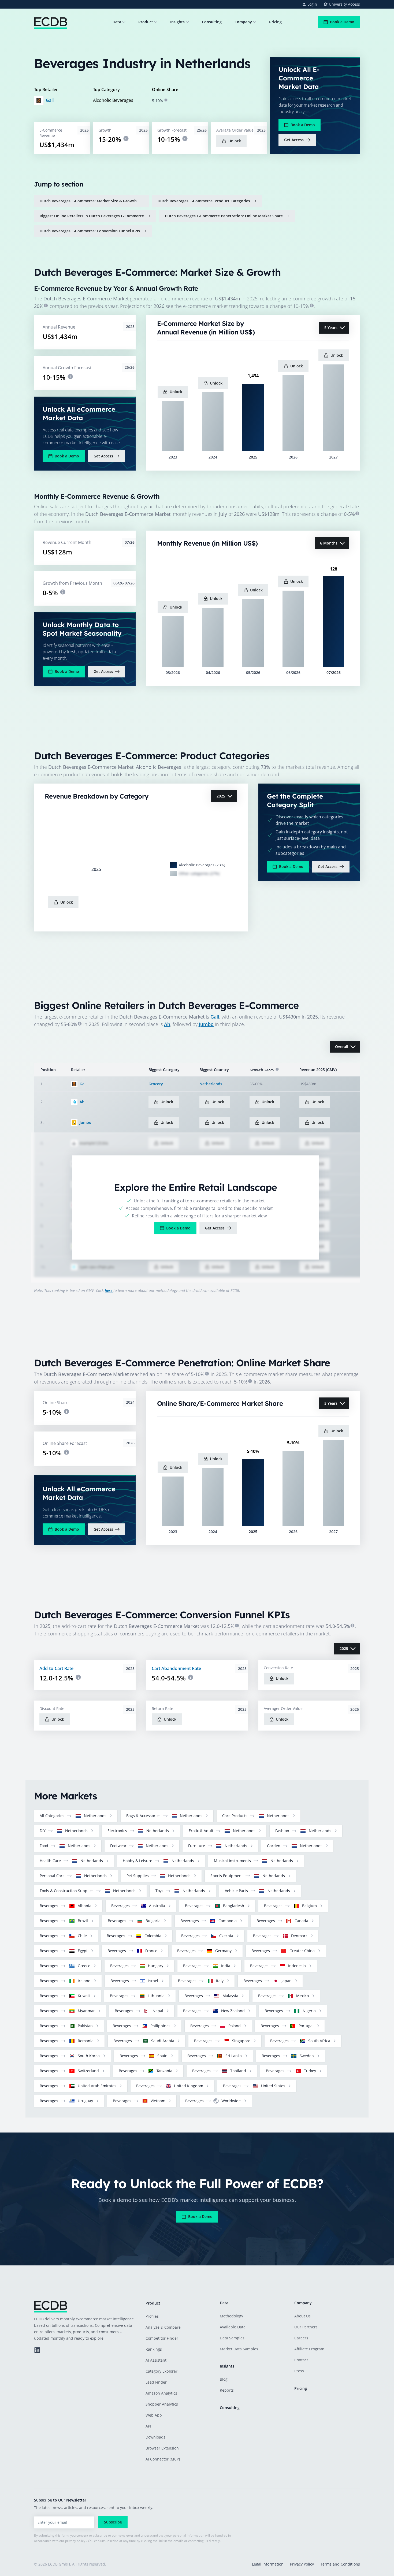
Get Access (294, 140)
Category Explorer (161, 2371)
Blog (224, 2379)
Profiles (152, 2316)
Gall (50, 100)
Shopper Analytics (162, 2404)
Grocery (156, 1084)
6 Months (329, 543)
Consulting (212, 22)
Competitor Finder (162, 2338)
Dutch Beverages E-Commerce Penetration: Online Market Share (224, 216)
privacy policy (75, 2541)
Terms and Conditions (340, 2564)
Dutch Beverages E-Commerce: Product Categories (204, 201)
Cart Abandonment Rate (176, 1668)
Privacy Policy (302, 2564)
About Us (302, 2316)
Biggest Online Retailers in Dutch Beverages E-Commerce (92, 216)
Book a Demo (342, 22)
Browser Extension (162, 2448)
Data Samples (232, 2338)
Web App (154, 2415)
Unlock (235, 141)
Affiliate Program (309, 2349)
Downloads (155, 2437)
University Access (344, 4)
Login (312, 4)
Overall (342, 1047)
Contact (301, 2360)
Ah (167, 1024)
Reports (227, 2390)
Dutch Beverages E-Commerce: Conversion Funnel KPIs (90, 231)
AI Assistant (156, 2360)
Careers (301, 2338)
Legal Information (268, 2564)
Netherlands (211, 1084)
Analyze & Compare (163, 2327)
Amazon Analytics (161, 2393)
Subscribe (113, 2522)
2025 (221, 796)
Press (299, 2371)
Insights (177, 22)
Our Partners (306, 2327)
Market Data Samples (239, 2349)
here (109, 1290)
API (148, 2426)
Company (243, 22)
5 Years (331, 328)
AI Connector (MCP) (163, 2459)
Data (117, 22)
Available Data (233, 2327)
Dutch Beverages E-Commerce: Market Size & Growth (88, 201)
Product (146, 22)
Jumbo (206, 1024)
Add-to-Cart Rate (56, 1668)
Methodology (231, 2316)
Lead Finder (156, 2382)
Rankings (154, 2349)
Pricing (275, 22)
